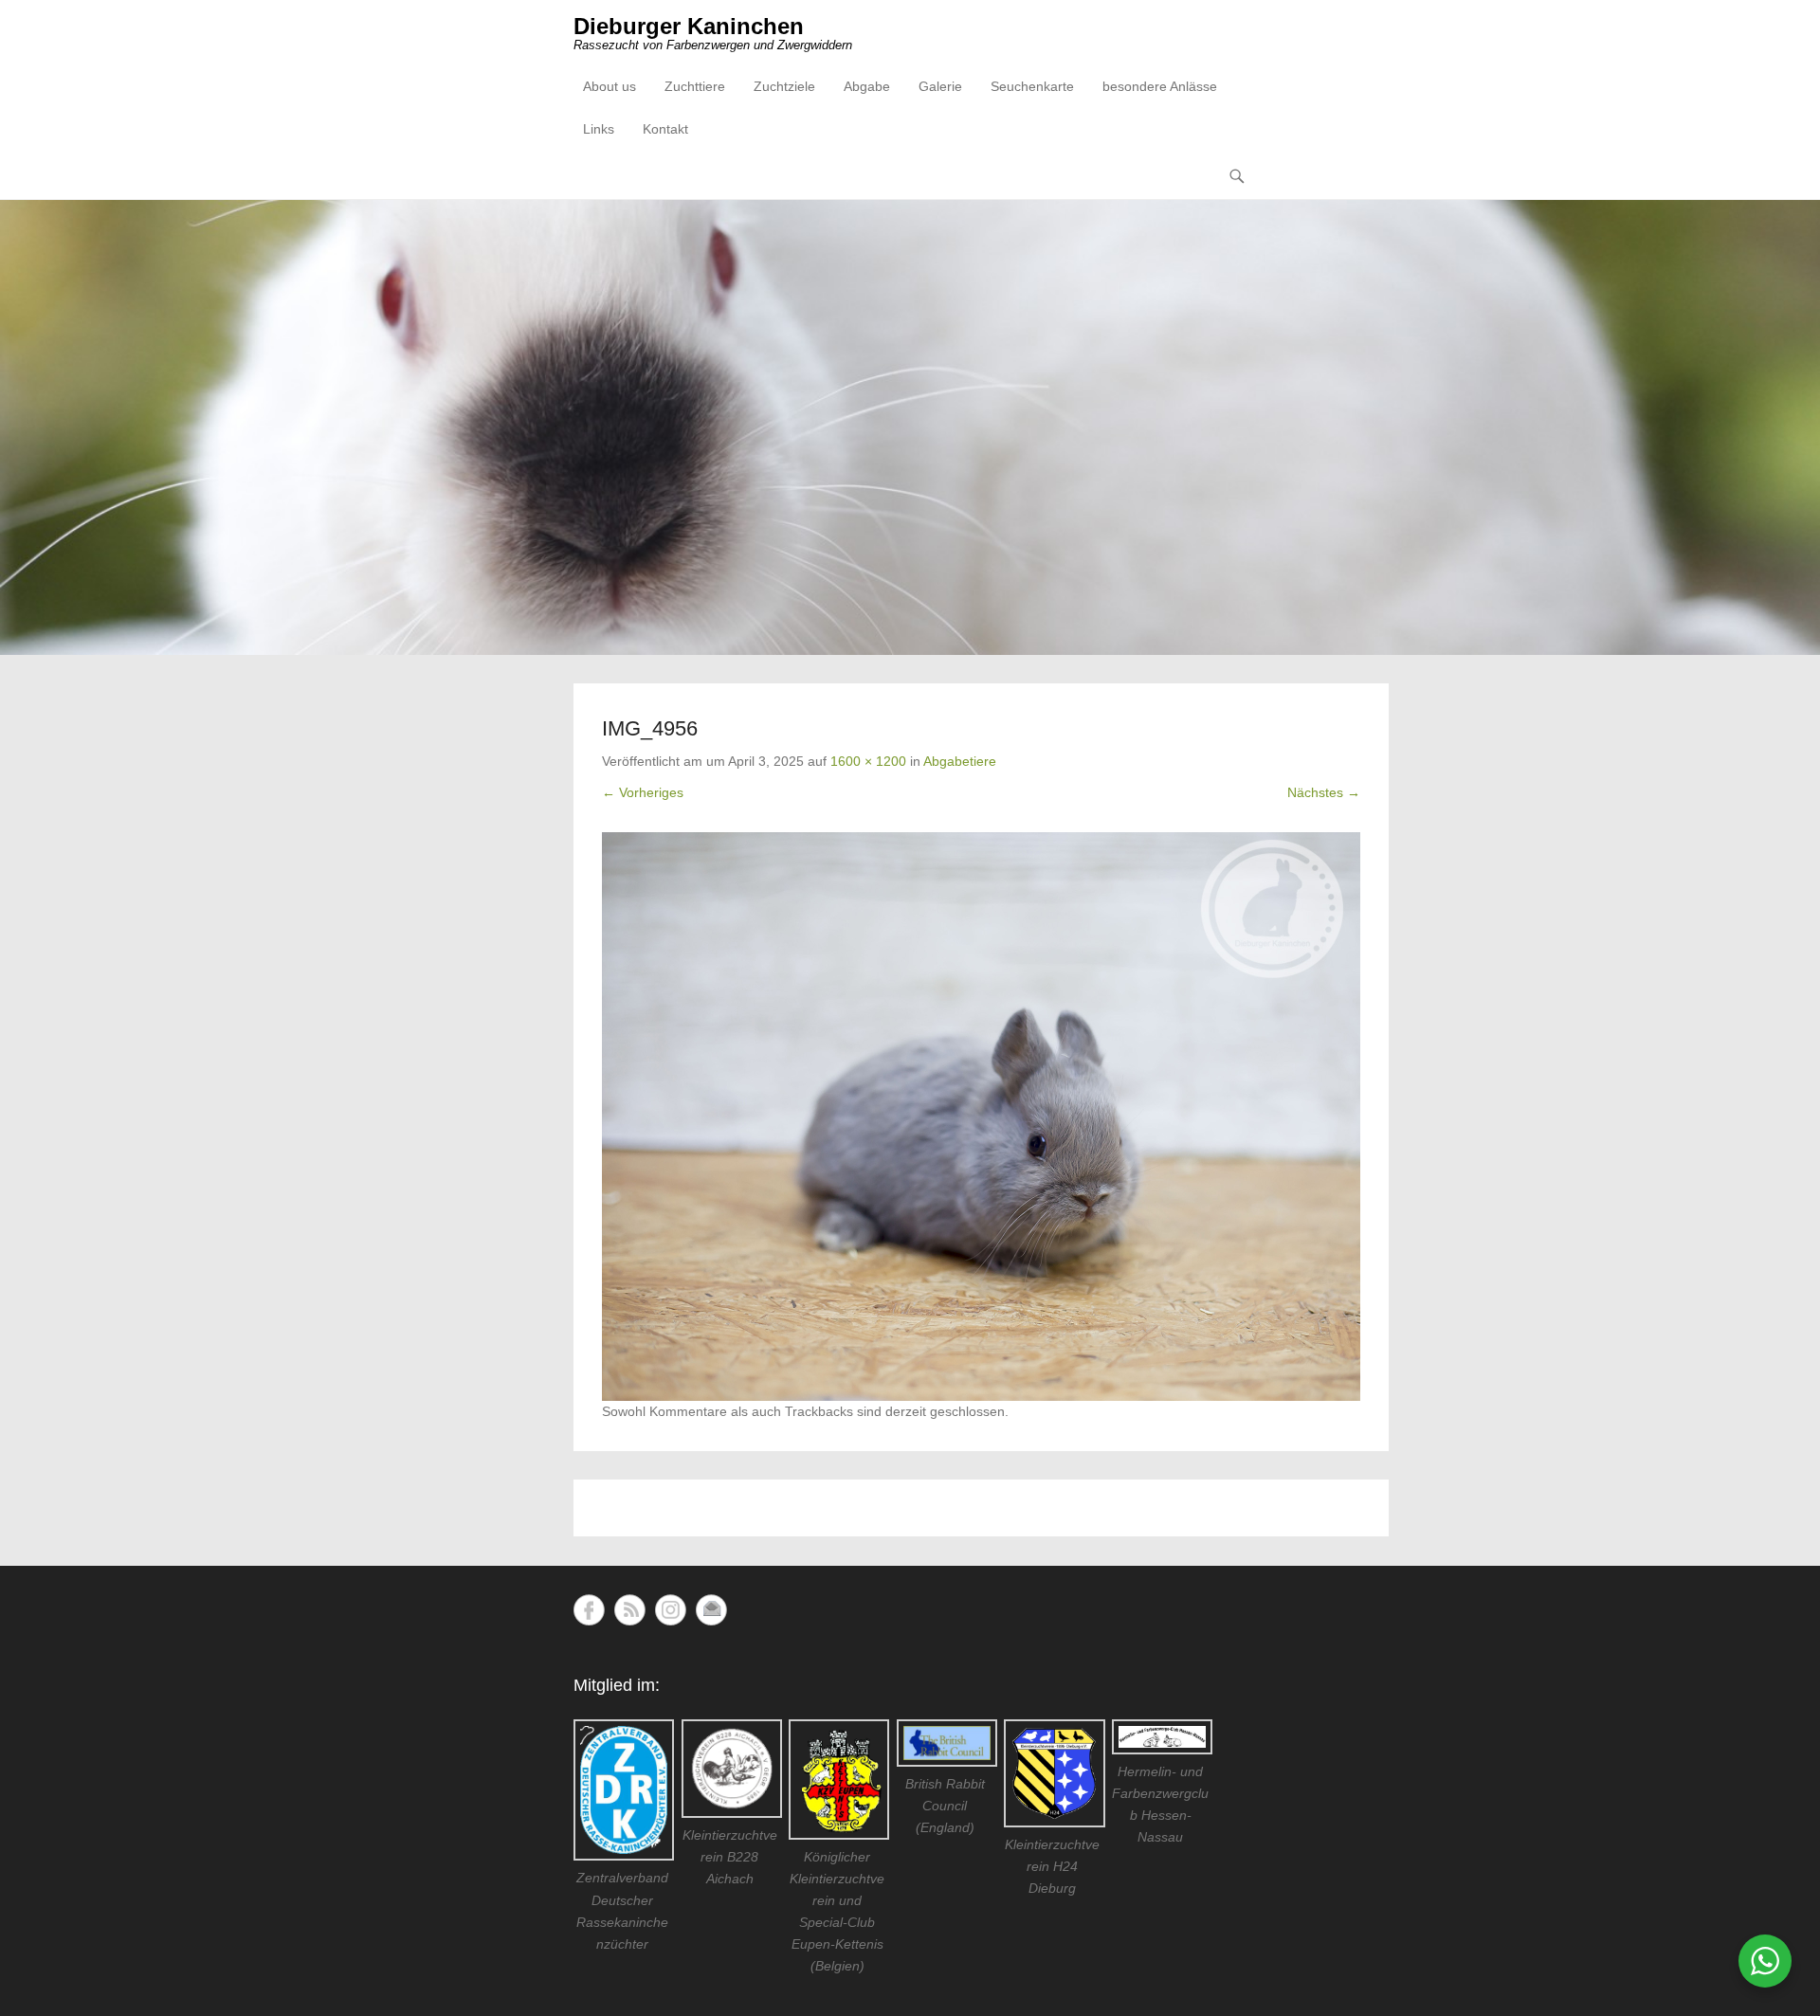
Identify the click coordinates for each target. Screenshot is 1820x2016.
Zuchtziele (784, 86)
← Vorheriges (643, 792)
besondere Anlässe (1160, 86)
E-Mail (711, 1610)
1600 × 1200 (868, 761)
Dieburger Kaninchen (689, 26)
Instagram (671, 1610)
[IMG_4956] (981, 1117)
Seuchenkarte (1032, 86)
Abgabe (867, 86)
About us (610, 86)
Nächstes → (1324, 792)
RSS (630, 1610)
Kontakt (665, 129)
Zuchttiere (695, 86)
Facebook (589, 1610)
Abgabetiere (960, 761)
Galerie (940, 86)
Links (599, 129)
